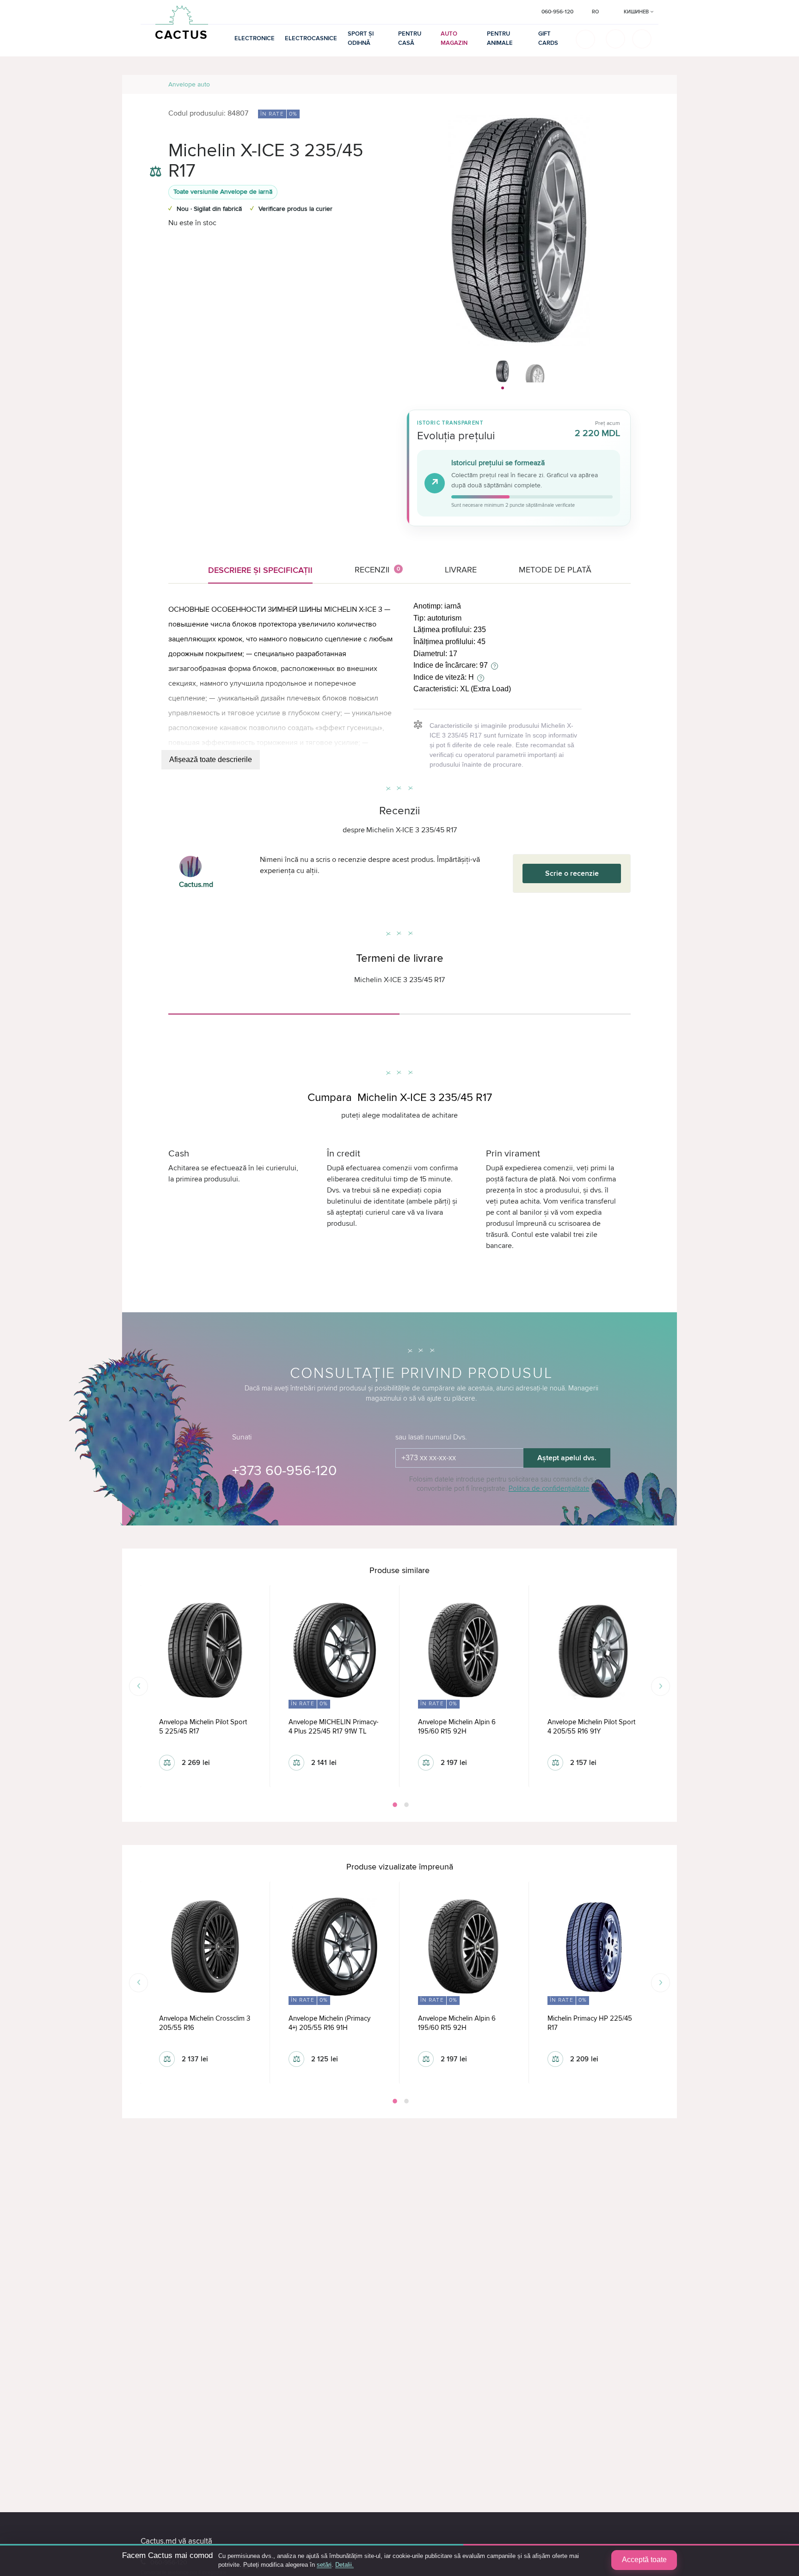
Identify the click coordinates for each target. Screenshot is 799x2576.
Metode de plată (555, 570)
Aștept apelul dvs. (567, 1458)
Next (661, 1686)
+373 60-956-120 (284, 1471)
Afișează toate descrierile (211, 759)
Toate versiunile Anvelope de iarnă (223, 192)
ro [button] (595, 12)
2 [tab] (406, 1805)
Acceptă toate (644, 2560)
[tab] (284, 1010)
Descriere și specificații (260, 570)
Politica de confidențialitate (549, 1488)
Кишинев (637, 12)
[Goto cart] (615, 39)
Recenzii (378, 570)
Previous (138, 1686)
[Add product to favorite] (156, 153)
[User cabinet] (642, 39)
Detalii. (344, 2565)
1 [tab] (394, 1805)
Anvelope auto (189, 84)
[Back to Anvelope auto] (659, 84)
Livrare (461, 570)
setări (324, 2565)
